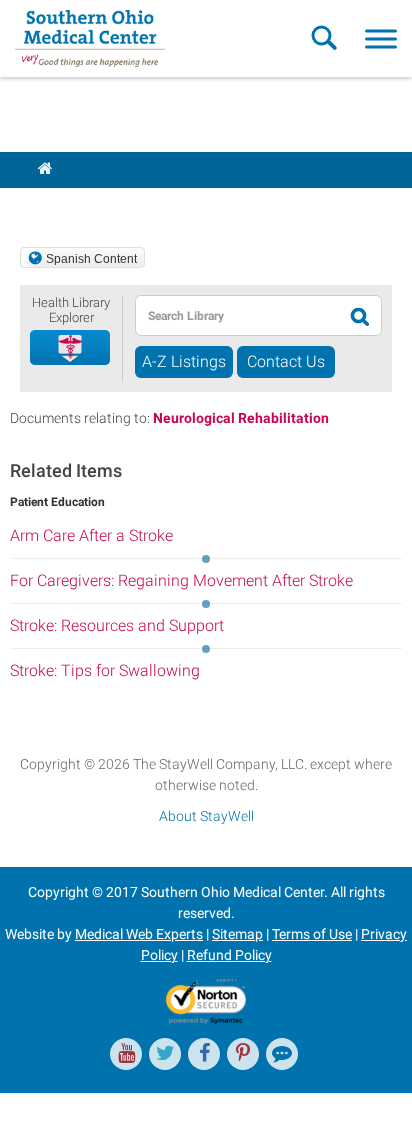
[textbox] (234, 315)
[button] (71, 348)
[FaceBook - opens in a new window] (204, 1054)
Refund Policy (229, 955)
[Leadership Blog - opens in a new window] (282, 1054)
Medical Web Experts (139, 934)
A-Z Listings (184, 361)
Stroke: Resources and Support (117, 625)
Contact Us (286, 361)
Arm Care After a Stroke (91, 535)
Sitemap (237, 934)
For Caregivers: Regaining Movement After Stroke (181, 580)
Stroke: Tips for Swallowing (105, 670)
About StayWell (206, 816)
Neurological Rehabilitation (241, 418)
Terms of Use (312, 934)
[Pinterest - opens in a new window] (243, 1054)
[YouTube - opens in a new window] (126, 1054)
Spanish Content (91, 259)
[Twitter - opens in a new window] (165, 1054)
